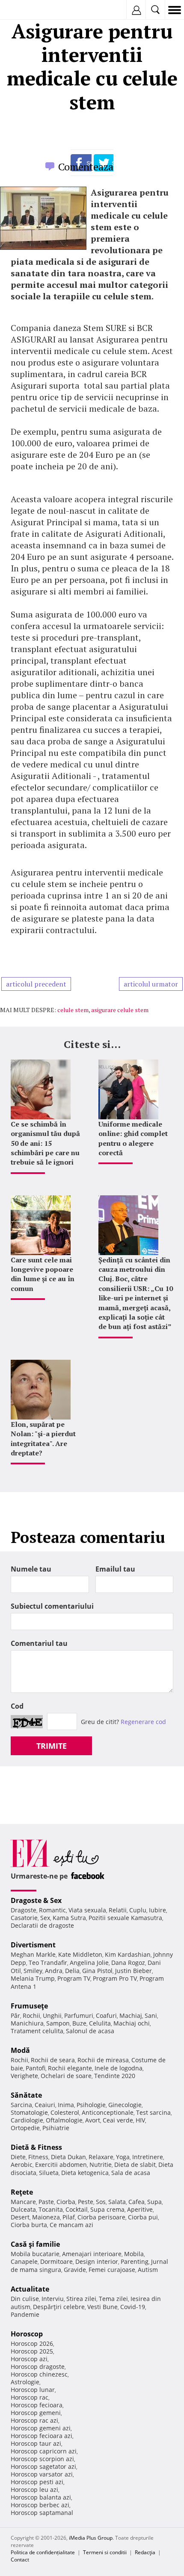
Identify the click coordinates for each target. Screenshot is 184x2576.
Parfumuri (79, 2015)
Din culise (25, 2299)
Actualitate (30, 2289)
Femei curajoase (112, 2270)
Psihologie (91, 2105)
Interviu (53, 2299)
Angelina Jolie (89, 1963)
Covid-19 (133, 2307)
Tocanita (51, 2209)
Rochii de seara (53, 2060)
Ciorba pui (143, 2217)
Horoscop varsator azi (42, 2474)
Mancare (23, 2202)
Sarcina (21, 2105)
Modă (20, 2050)
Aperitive (140, 2209)
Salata (117, 2202)
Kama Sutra (69, 1918)
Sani (151, 2015)
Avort (93, 2120)
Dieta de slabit (135, 2165)
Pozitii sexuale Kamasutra (125, 1918)
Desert (20, 2217)
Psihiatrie (56, 2128)
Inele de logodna (119, 2068)
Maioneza (46, 2217)
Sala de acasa (131, 2173)
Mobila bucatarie (35, 2254)
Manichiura (27, 2023)
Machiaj (131, 2015)
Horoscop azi (29, 2359)
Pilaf (69, 2217)
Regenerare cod (143, 1722)
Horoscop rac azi (34, 2420)
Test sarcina (153, 2112)
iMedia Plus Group (91, 2538)
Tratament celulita (37, 2031)
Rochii (31, 2015)
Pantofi (36, 2068)
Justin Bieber (134, 1971)
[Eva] (27, 10)
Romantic (52, 1910)
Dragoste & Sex (36, 1900)
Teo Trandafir (48, 1963)
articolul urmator (151, 984)
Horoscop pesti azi (37, 2482)
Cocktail (77, 2209)
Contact (20, 2560)
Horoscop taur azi (36, 2443)
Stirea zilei (81, 2299)
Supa (154, 2202)
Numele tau (31, 1569)
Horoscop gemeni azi (41, 2428)
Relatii (118, 1910)
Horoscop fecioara (37, 2405)
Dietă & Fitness (36, 2147)
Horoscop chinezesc (39, 2374)
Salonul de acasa (90, 2031)
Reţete (22, 2192)
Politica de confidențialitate (43, 2552)
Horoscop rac (30, 2397)
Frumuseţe (29, 2006)
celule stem (73, 1010)
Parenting (135, 2261)
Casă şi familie (35, 2244)
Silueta (49, 2173)
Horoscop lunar (33, 2390)
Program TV (74, 1978)
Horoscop (27, 2334)
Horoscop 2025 (32, 2351)
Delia (72, 1971)
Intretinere (148, 2157)
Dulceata (23, 2209)
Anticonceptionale (108, 2112)
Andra (54, 1971)
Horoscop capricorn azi (44, 2451)
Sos (101, 2202)
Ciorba (66, 2202)
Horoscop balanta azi (41, 2497)
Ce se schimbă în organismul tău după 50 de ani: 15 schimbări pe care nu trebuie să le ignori (45, 1143)
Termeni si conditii (105, 2552)
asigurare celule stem (120, 1010)
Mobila (134, 2254)
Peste (86, 2202)
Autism (148, 2270)
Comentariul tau (39, 1643)
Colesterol (65, 2112)
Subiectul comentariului (52, 1606)
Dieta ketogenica (85, 2173)
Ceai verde (118, 2120)
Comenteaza (86, 167)
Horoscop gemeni (36, 2413)
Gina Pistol (97, 1971)
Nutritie (101, 2165)
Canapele (24, 2261)
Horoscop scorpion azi (42, 2459)
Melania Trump (33, 1978)
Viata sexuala (87, 1910)
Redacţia (145, 2552)
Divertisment (33, 1945)
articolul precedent (36, 984)
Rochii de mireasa (103, 2060)
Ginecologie (125, 2105)
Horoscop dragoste (38, 2367)
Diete (18, 2157)
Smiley (33, 1971)
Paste (46, 2202)
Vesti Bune (102, 2307)
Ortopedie (25, 2128)
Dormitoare (56, 2261)
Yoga (123, 2157)
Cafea (137, 2202)
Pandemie (25, 2314)
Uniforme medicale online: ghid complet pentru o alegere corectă (133, 1138)
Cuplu (138, 1910)
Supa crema (107, 2209)
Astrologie (25, 2382)
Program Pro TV (115, 1978)
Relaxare (101, 2157)
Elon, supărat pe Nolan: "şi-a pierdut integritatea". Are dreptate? (43, 1439)
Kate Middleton (80, 1954)
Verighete (24, 2076)
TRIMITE (52, 1746)
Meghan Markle (33, 1954)
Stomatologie (29, 2112)
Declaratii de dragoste (42, 1925)
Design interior (97, 2261)
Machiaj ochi (132, 2023)
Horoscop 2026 (32, 2343)
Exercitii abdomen (61, 2165)
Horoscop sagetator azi (43, 2466)
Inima (66, 2105)
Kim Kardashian (128, 1954)
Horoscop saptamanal (42, 2513)
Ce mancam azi (71, 2225)
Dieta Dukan (68, 2157)
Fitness (38, 2157)
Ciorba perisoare (101, 2217)
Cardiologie (27, 2120)
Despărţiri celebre (59, 2307)
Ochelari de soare (66, 2076)
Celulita (100, 2023)
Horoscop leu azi (34, 2490)
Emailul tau (115, 1569)
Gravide (75, 2270)
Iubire (157, 1910)
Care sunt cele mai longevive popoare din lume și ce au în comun (43, 1274)
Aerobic (22, 2165)
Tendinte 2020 (115, 2076)
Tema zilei (113, 2299)
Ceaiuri (45, 2105)
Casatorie (24, 1918)
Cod (17, 1706)
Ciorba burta (29, 2225)
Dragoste (24, 1910)
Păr (15, 2015)
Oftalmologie (64, 2120)
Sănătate (26, 2095)
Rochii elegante (70, 2068)
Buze (79, 2023)
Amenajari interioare (92, 2254)
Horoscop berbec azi (40, 2505)
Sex (45, 1918)
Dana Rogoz (128, 1963)
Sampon (58, 2023)
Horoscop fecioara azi (42, 2436)
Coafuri (106, 2015)
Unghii (52, 2015)
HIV (140, 2120)
